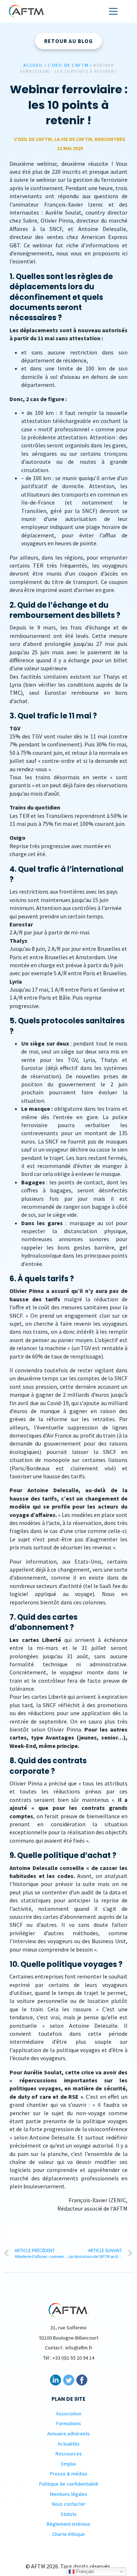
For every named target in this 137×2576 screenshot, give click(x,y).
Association (69, 2414)
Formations (69, 2423)
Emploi (69, 2464)
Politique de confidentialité (69, 2484)
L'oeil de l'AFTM (68, 65)
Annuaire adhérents (68, 2434)
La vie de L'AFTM (73, 139)
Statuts (69, 2514)
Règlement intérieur (69, 2524)
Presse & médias (69, 2474)
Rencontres (110, 139)
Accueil (33, 65)
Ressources (69, 2454)
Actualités (69, 2443)
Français (84, 2571)
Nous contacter (69, 2504)
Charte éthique (68, 2534)
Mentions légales (69, 2494)
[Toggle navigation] (113, 11)
